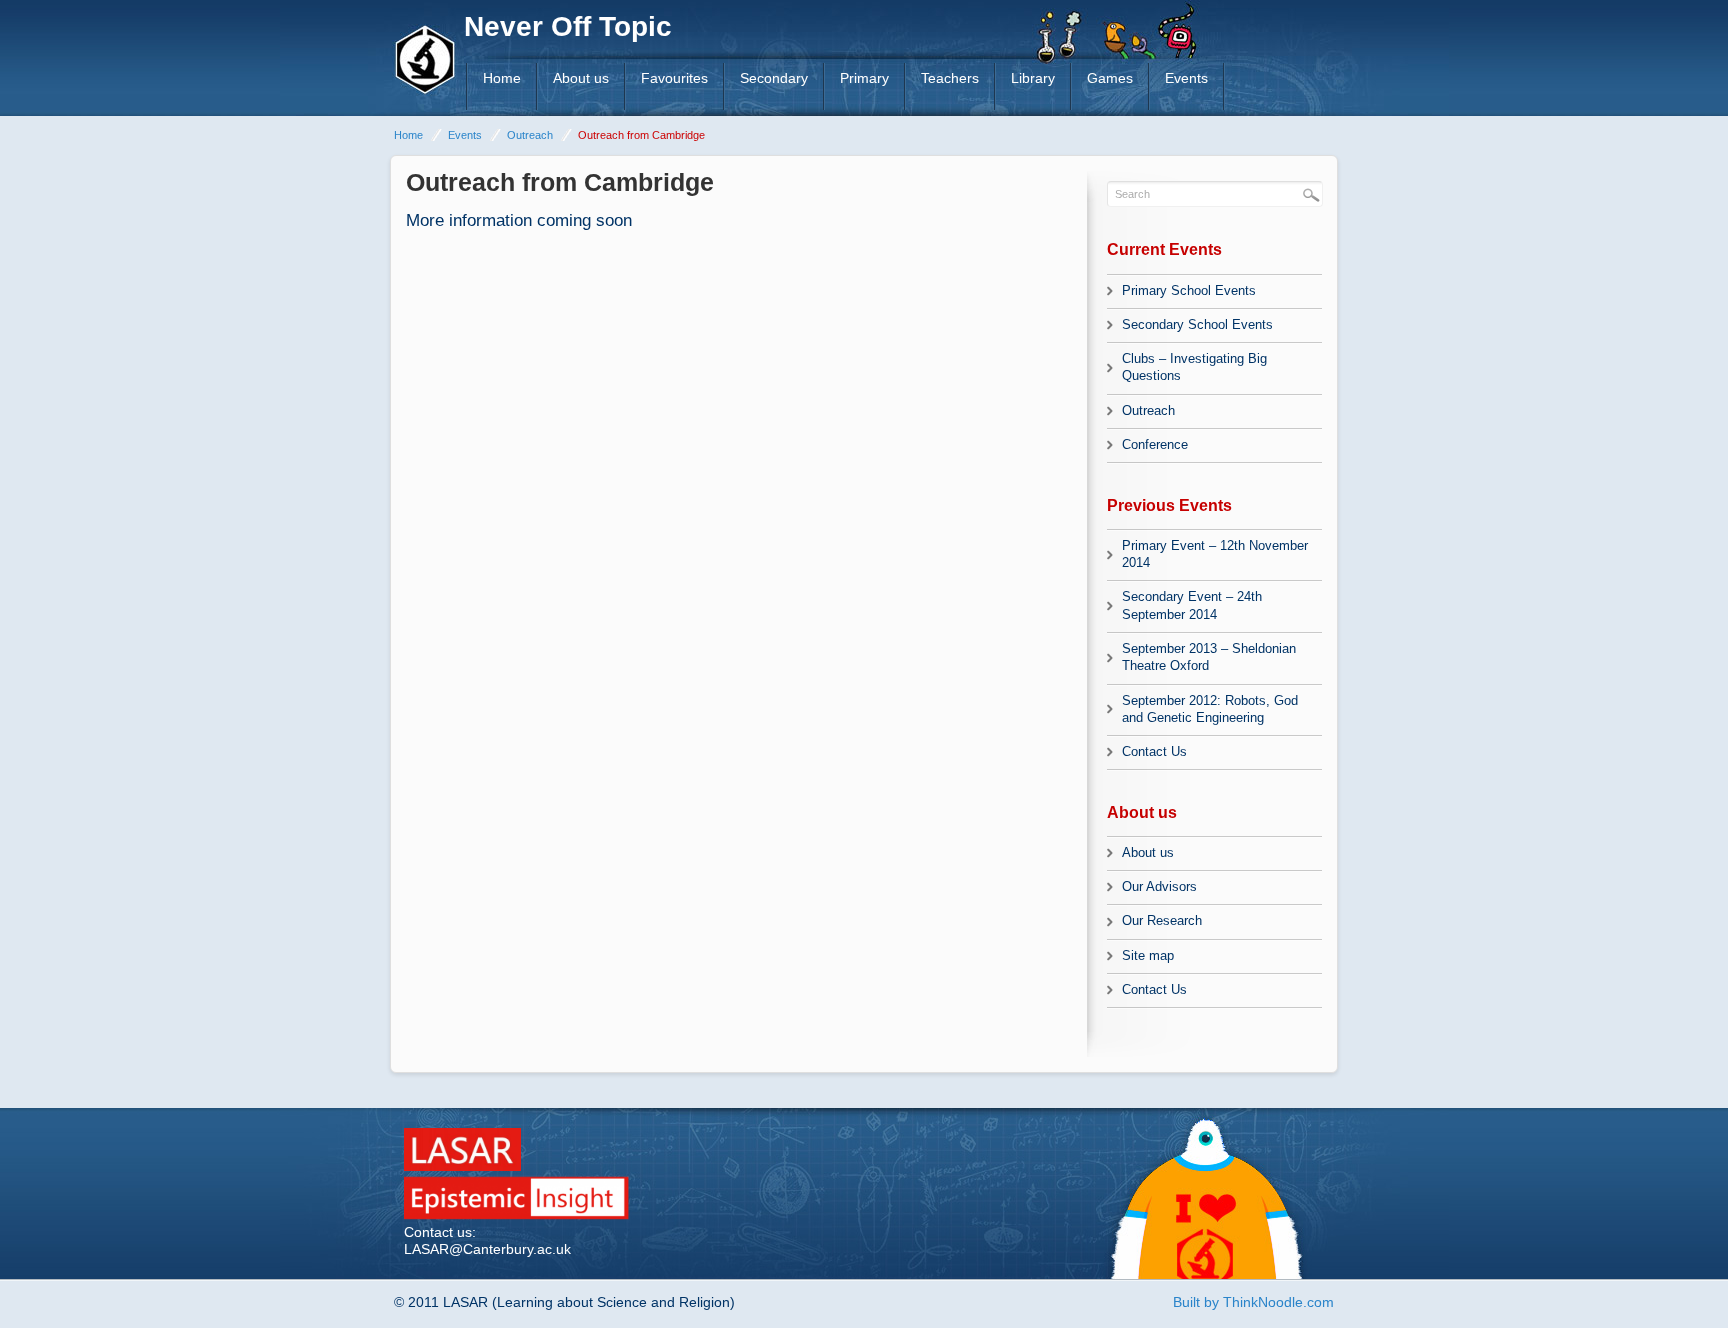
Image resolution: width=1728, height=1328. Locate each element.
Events (1186, 78)
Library (1033, 78)
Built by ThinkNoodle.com (1253, 1302)
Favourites (674, 78)
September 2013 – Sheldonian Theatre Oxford (1209, 657)
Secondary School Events (1197, 324)
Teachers (950, 78)
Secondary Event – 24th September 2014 (1192, 605)
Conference (1155, 444)
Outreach (530, 135)
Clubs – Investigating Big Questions (1194, 367)
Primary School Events (1189, 290)
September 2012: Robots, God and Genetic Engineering (1210, 709)
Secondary (774, 78)
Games (1110, 78)
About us (581, 78)
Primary (864, 78)
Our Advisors (1159, 886)
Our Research (1162, 920)
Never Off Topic (568, 26)
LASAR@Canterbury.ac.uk (487, 1249)
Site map (1148, 955)
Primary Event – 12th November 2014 (1215, 554)
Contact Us (1154, 751)
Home (502, 78)
